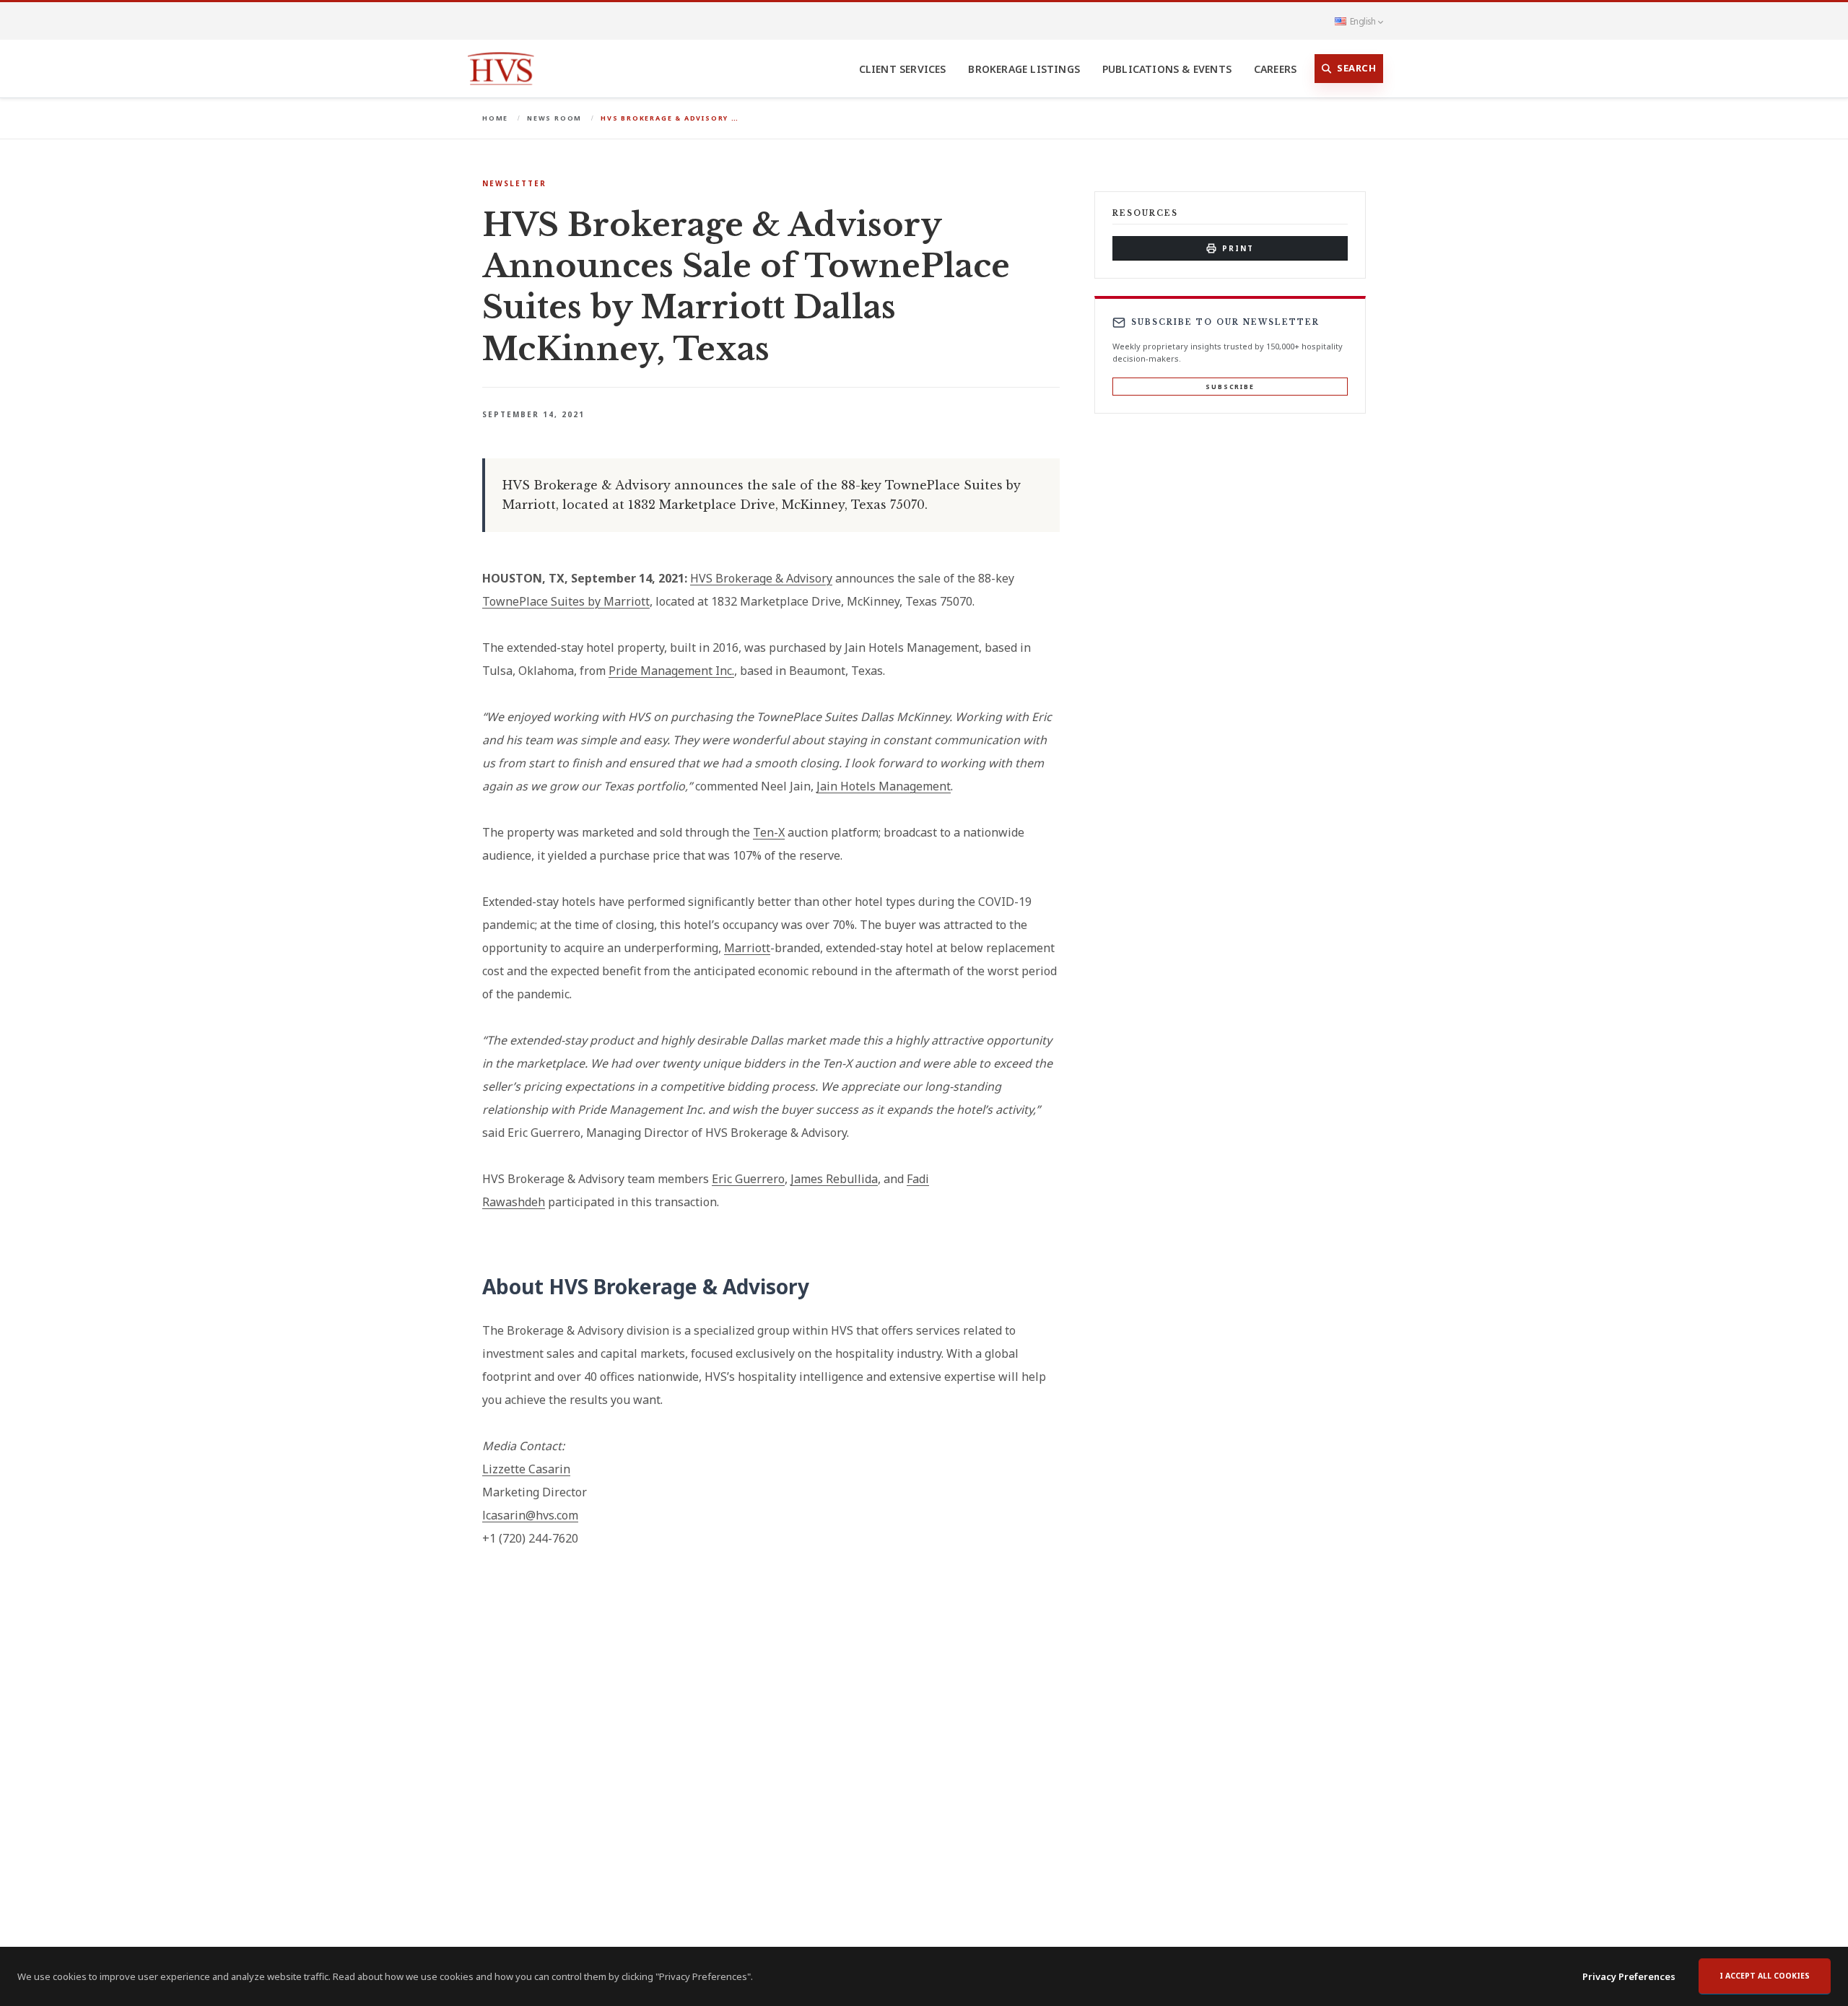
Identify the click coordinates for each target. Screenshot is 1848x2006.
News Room (554, 118)
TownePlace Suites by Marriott (566, 601)
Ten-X (769, 832)
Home (495, 118)
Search (1356, 68)
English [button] (1363, 21)
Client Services (903, 69)
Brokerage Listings (1024, 69)
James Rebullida (834, 1179)
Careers (1275, 69)
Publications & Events (1167, 69)
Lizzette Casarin (526, 1469)
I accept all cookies (1765, 1976)
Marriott (747, 948)
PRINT (1238, 248)
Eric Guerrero (748, 1179)
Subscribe (1230, 387)
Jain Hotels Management (884, 786)
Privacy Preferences (1629, 1976)
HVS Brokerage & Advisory (761, 578)
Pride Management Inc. (671, 671)
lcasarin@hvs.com (530, 1515)
